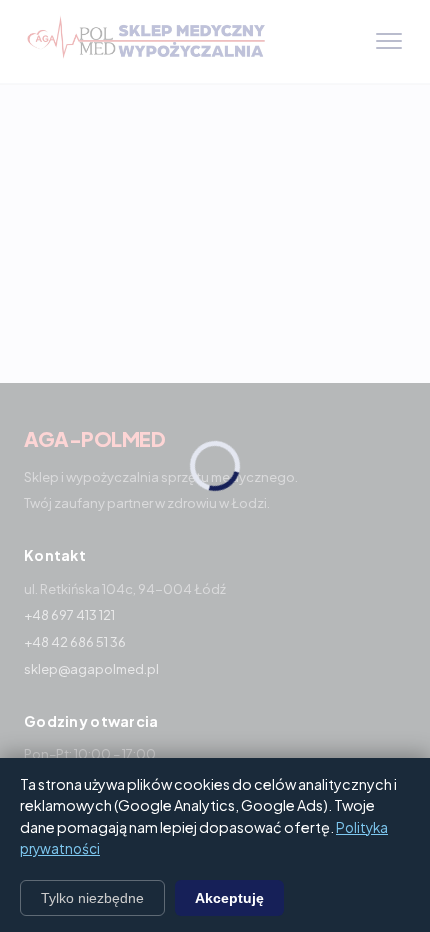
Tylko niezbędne (92, 898)
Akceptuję (229, 898)
